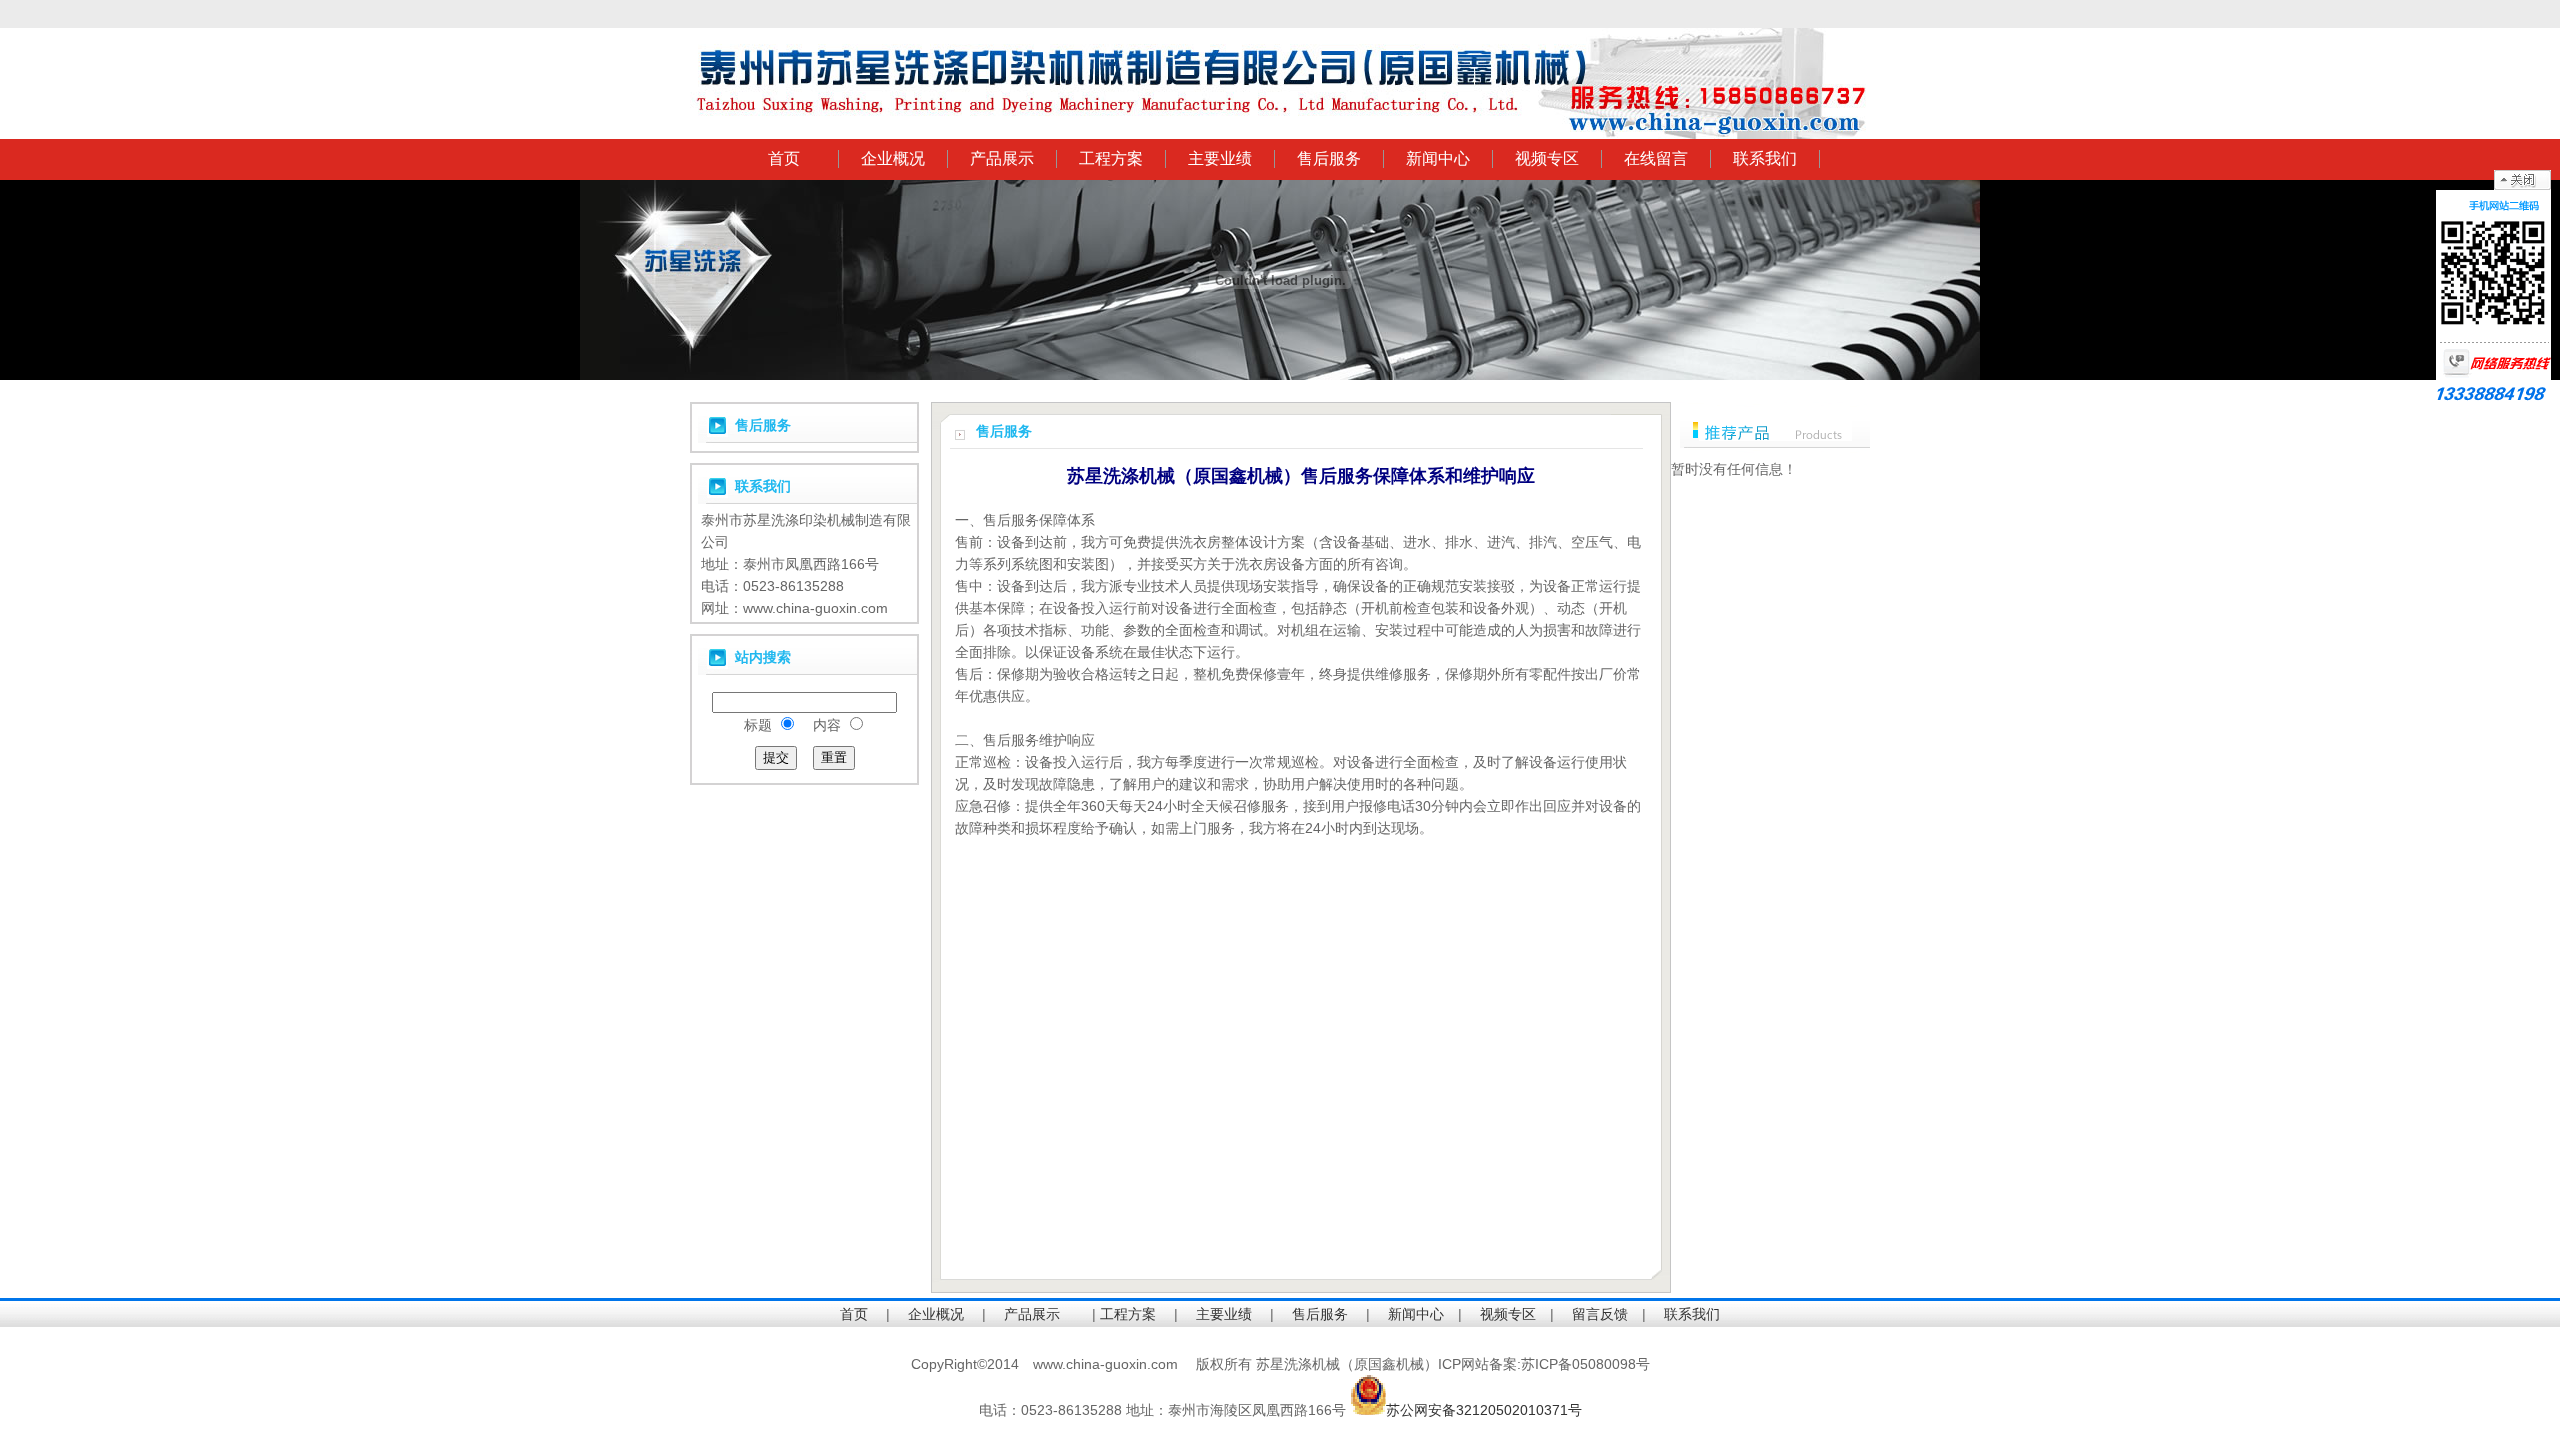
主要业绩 (1220, 158)
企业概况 (893, 158)
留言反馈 (1600, 1314)
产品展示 (1002, 158)
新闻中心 (1438, 158)
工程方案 (1111, 158)
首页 (784, 158)
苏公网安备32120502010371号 (1484, 1410)
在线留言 (1656, 158)
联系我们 (1765, 158)
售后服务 (1329, 158)
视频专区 (1547, 158)
